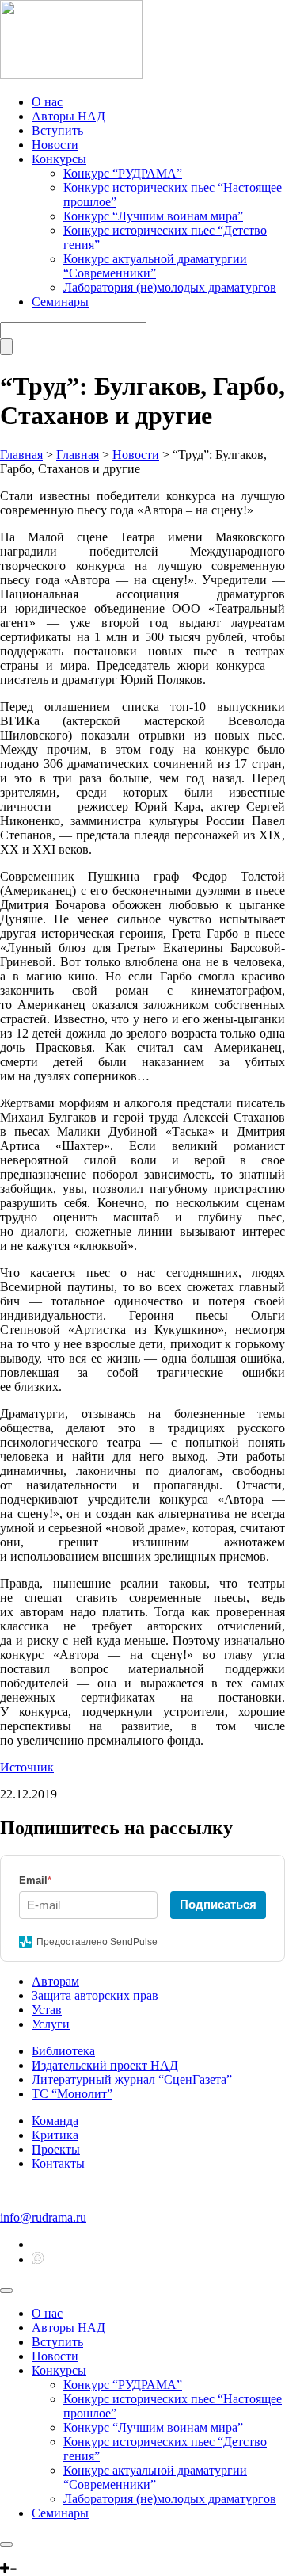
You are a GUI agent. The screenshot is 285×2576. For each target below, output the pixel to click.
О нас (47, 102)
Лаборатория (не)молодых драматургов (170, 287)
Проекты (56, 2149)
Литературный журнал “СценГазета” (132, 2079)
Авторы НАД (68, 116)
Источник (27, 1767)
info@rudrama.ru (43, 2217)
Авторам (55, 1981)
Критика (55, 2135)
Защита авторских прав (95, 1995)
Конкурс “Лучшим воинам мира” (153, 216)
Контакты (58, 2163)
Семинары (60, 302)
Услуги (51, 2024)
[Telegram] (6, 2554)
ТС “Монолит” (72, 2094)
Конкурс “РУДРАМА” (123, 173)
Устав (47, 2010)
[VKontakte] (18, 2554)
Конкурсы (59, 159)
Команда (55, 2121)
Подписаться (218, 1904)
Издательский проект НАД (105, 2065)
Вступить (57, 130)
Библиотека (63, 2051)
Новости (55, 145)
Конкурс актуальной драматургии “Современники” (155, 266)
